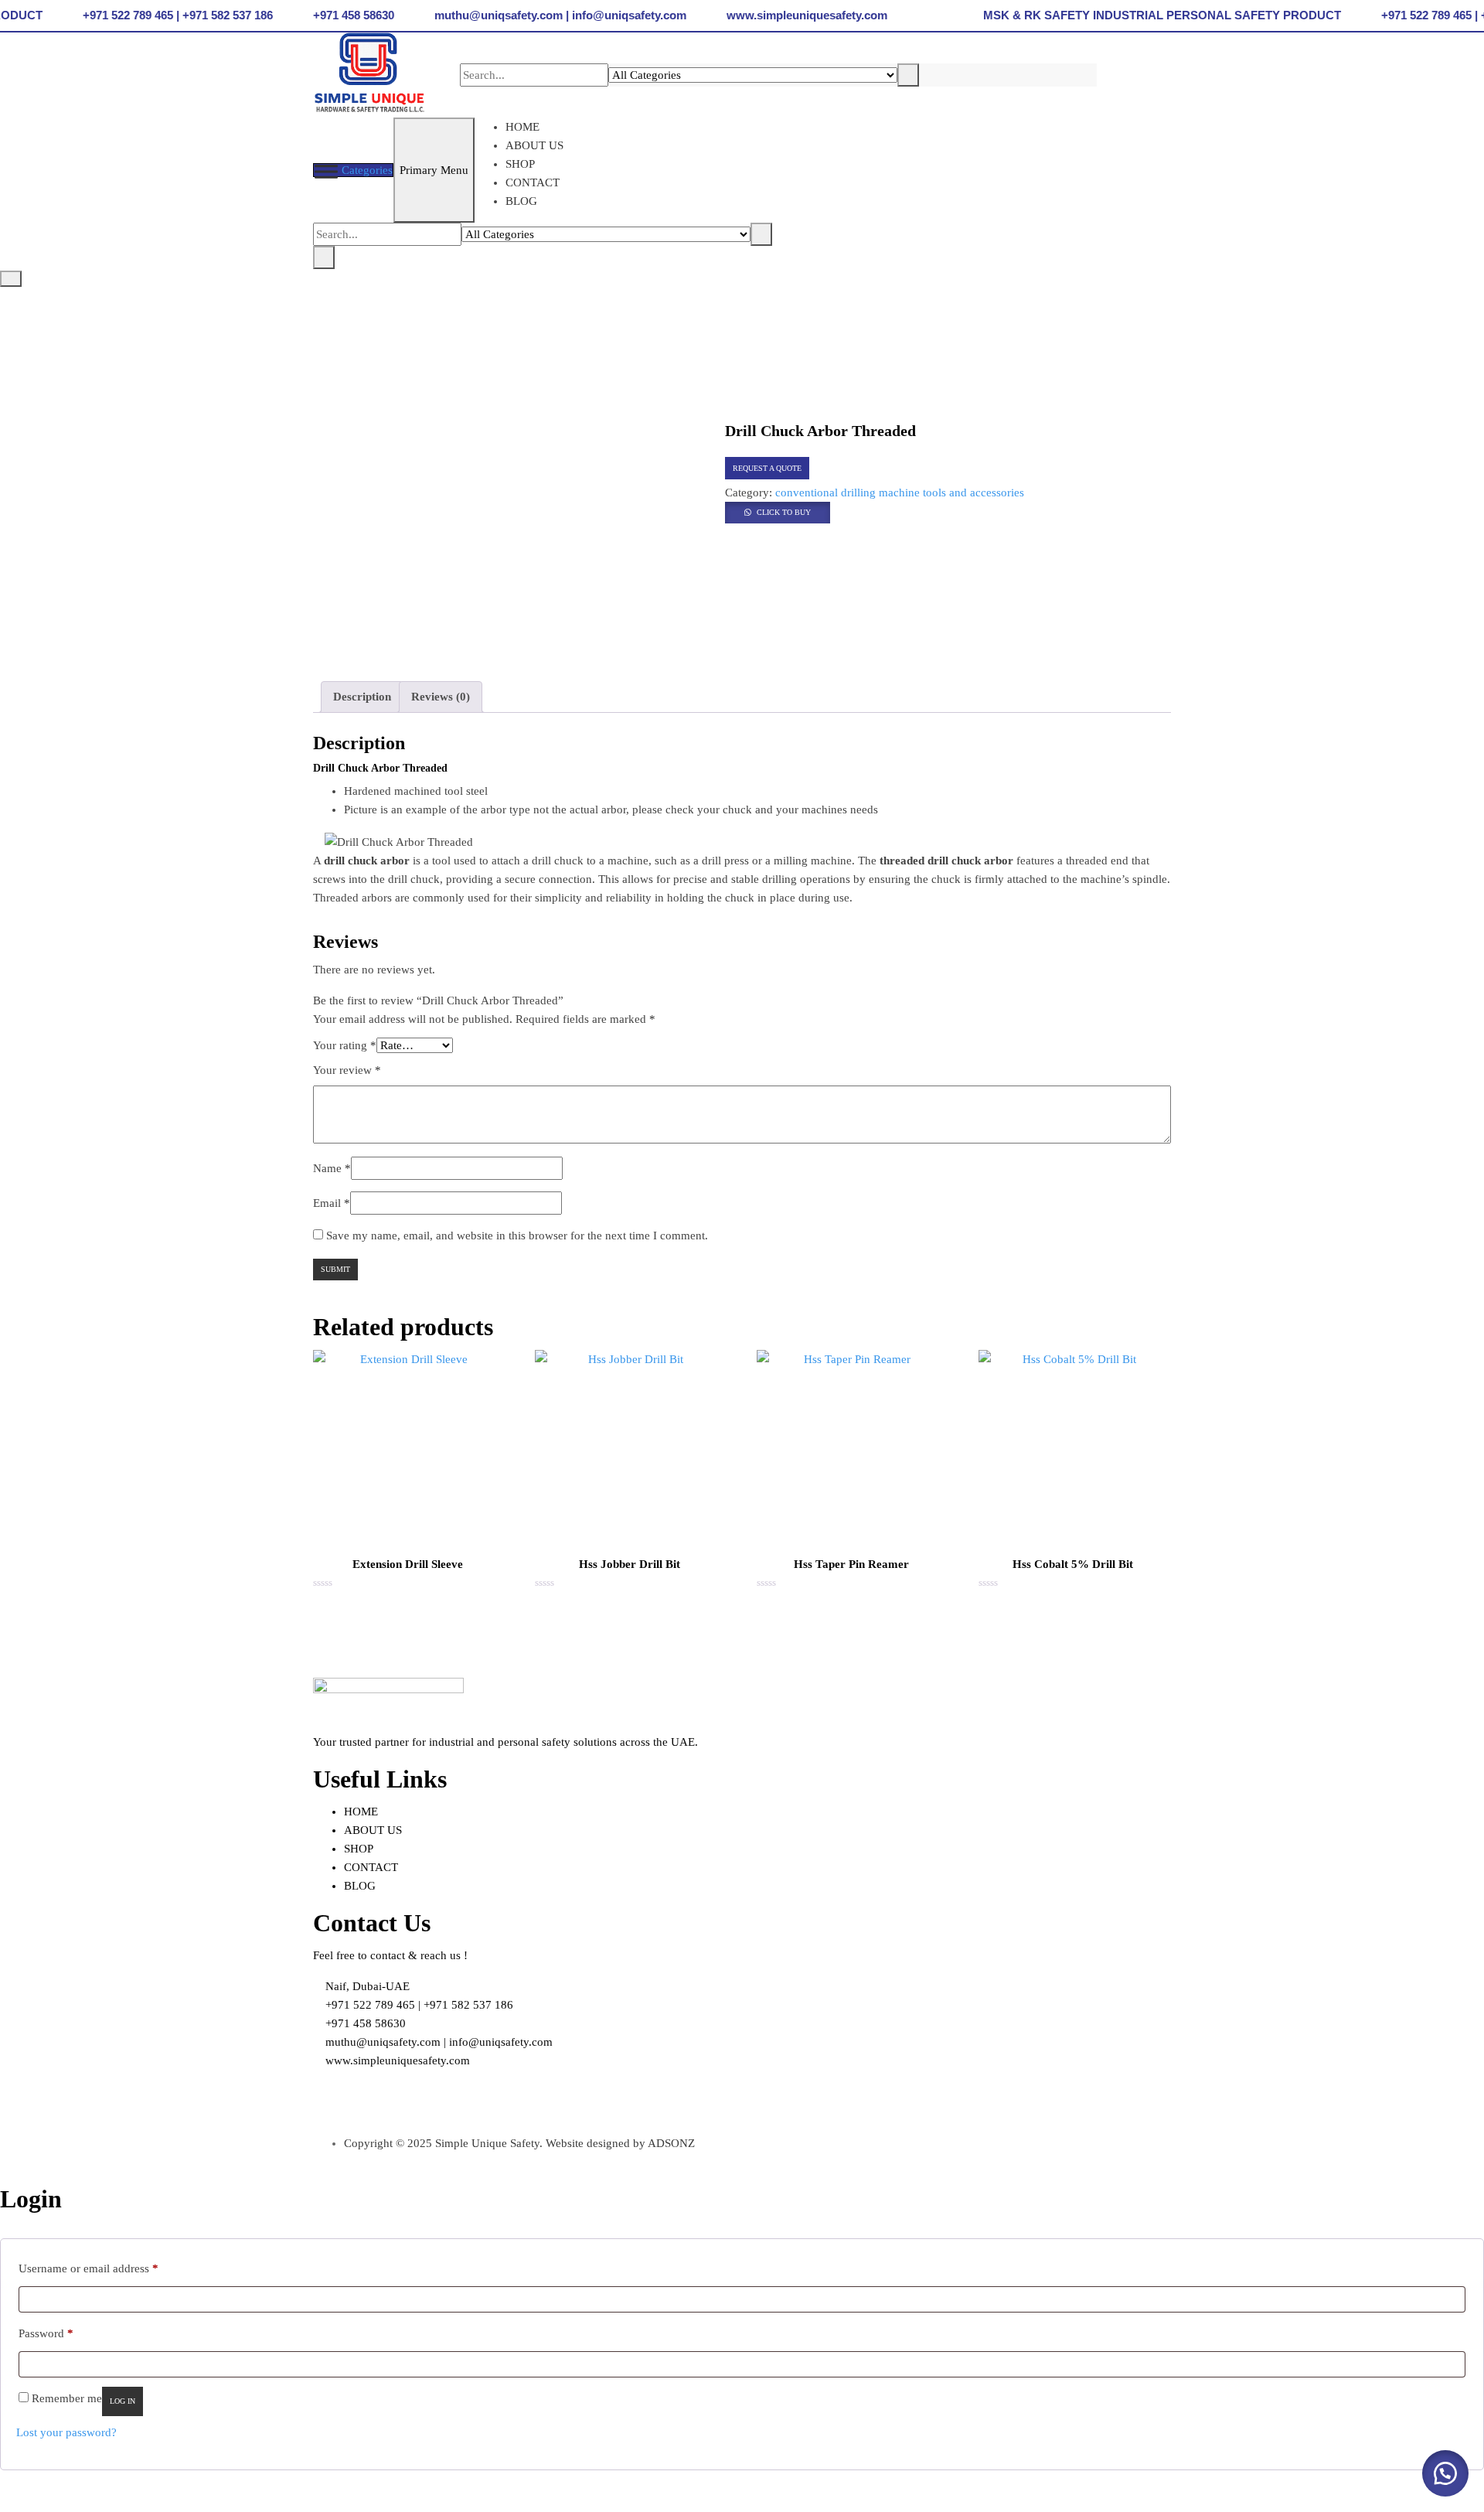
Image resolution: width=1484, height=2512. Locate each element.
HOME (522, 127)
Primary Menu (434, 170)
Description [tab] (362, 697)
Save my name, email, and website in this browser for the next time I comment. (517, 1236)
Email (332, 1203)
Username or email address (88, 2268)
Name (332, 1168)
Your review (347, 1070)
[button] (778, 511)
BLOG (521, 201)
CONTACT (533, 182)
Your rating (345, 1045)
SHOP (520, 164)
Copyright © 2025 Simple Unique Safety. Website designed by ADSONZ (519, 2143)
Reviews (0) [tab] (441, 697)
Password (46, 2333)
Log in (123, 2401)
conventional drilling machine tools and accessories (900, 493)
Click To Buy (784, 512)
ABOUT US (534, 145)
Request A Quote (767, 468)
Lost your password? (66, 2432)
